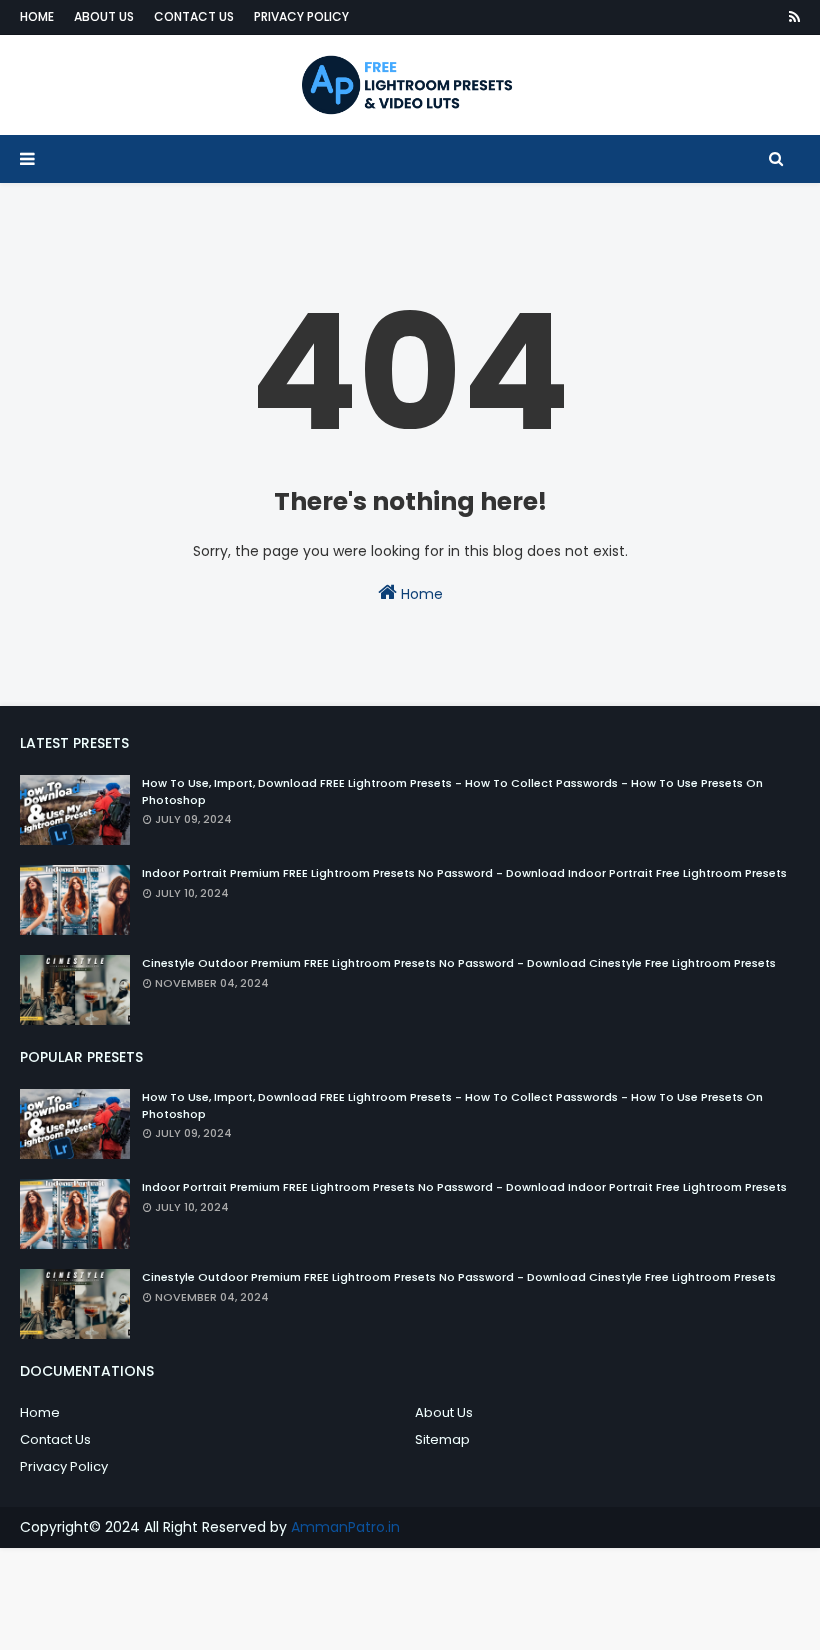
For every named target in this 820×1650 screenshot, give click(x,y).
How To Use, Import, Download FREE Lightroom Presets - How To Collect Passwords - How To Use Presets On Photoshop (452, 791)
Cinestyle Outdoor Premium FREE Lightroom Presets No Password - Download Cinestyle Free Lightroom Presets (459, 963)
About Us (104, 16)
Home (37, 16)
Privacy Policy (301, 16)
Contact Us (194, 16)
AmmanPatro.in (345, 1527)
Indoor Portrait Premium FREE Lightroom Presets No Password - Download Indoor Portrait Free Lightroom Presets (464, 873)
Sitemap (442, 1439)
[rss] (791, 17)
